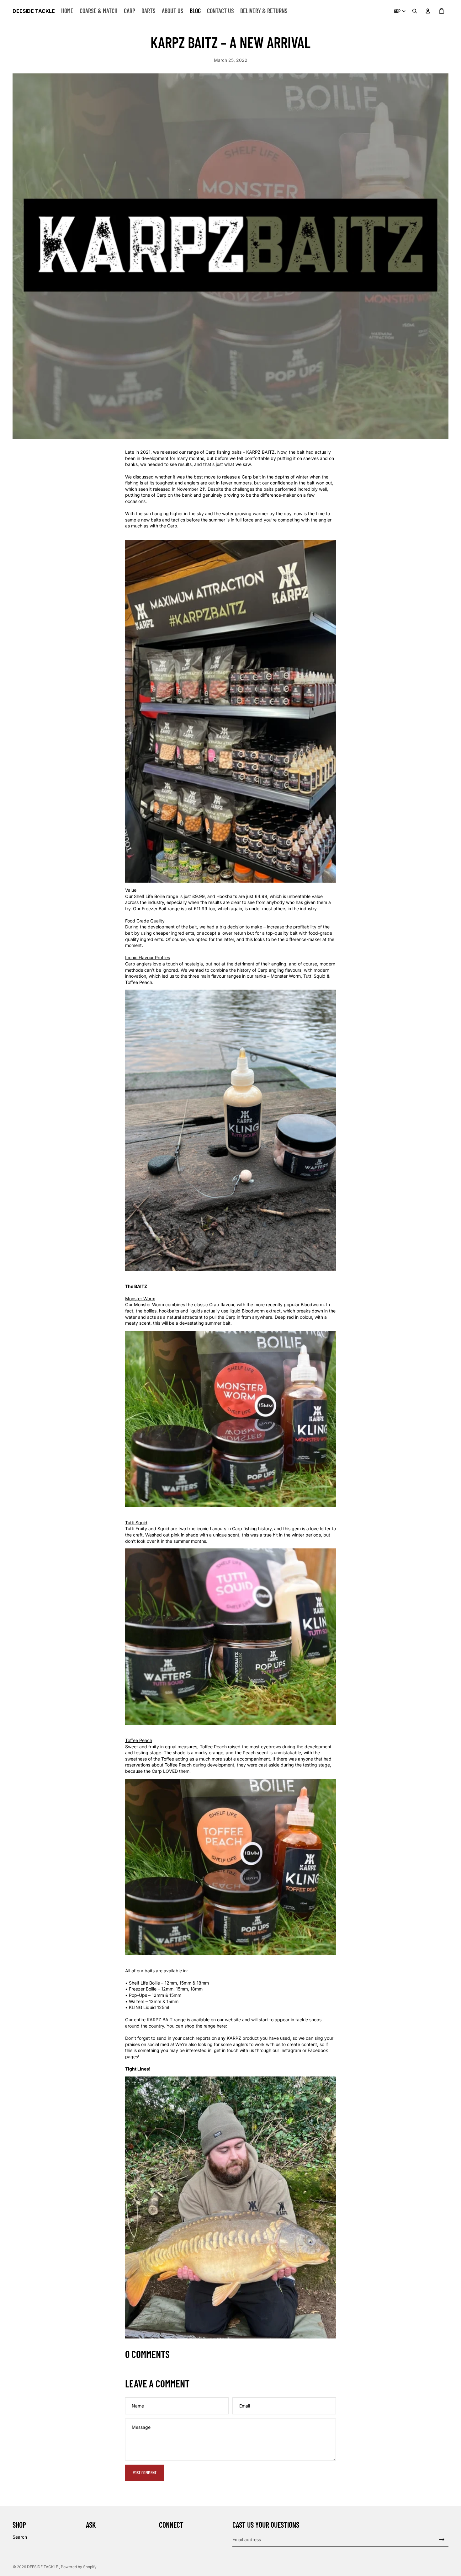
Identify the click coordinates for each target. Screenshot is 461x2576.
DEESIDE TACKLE (43, 2567)
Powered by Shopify (79, 2567)
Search (20, 2537)
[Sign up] (442, 2540)
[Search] (415, 11)
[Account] (428, 11)
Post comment (145, 2473)
